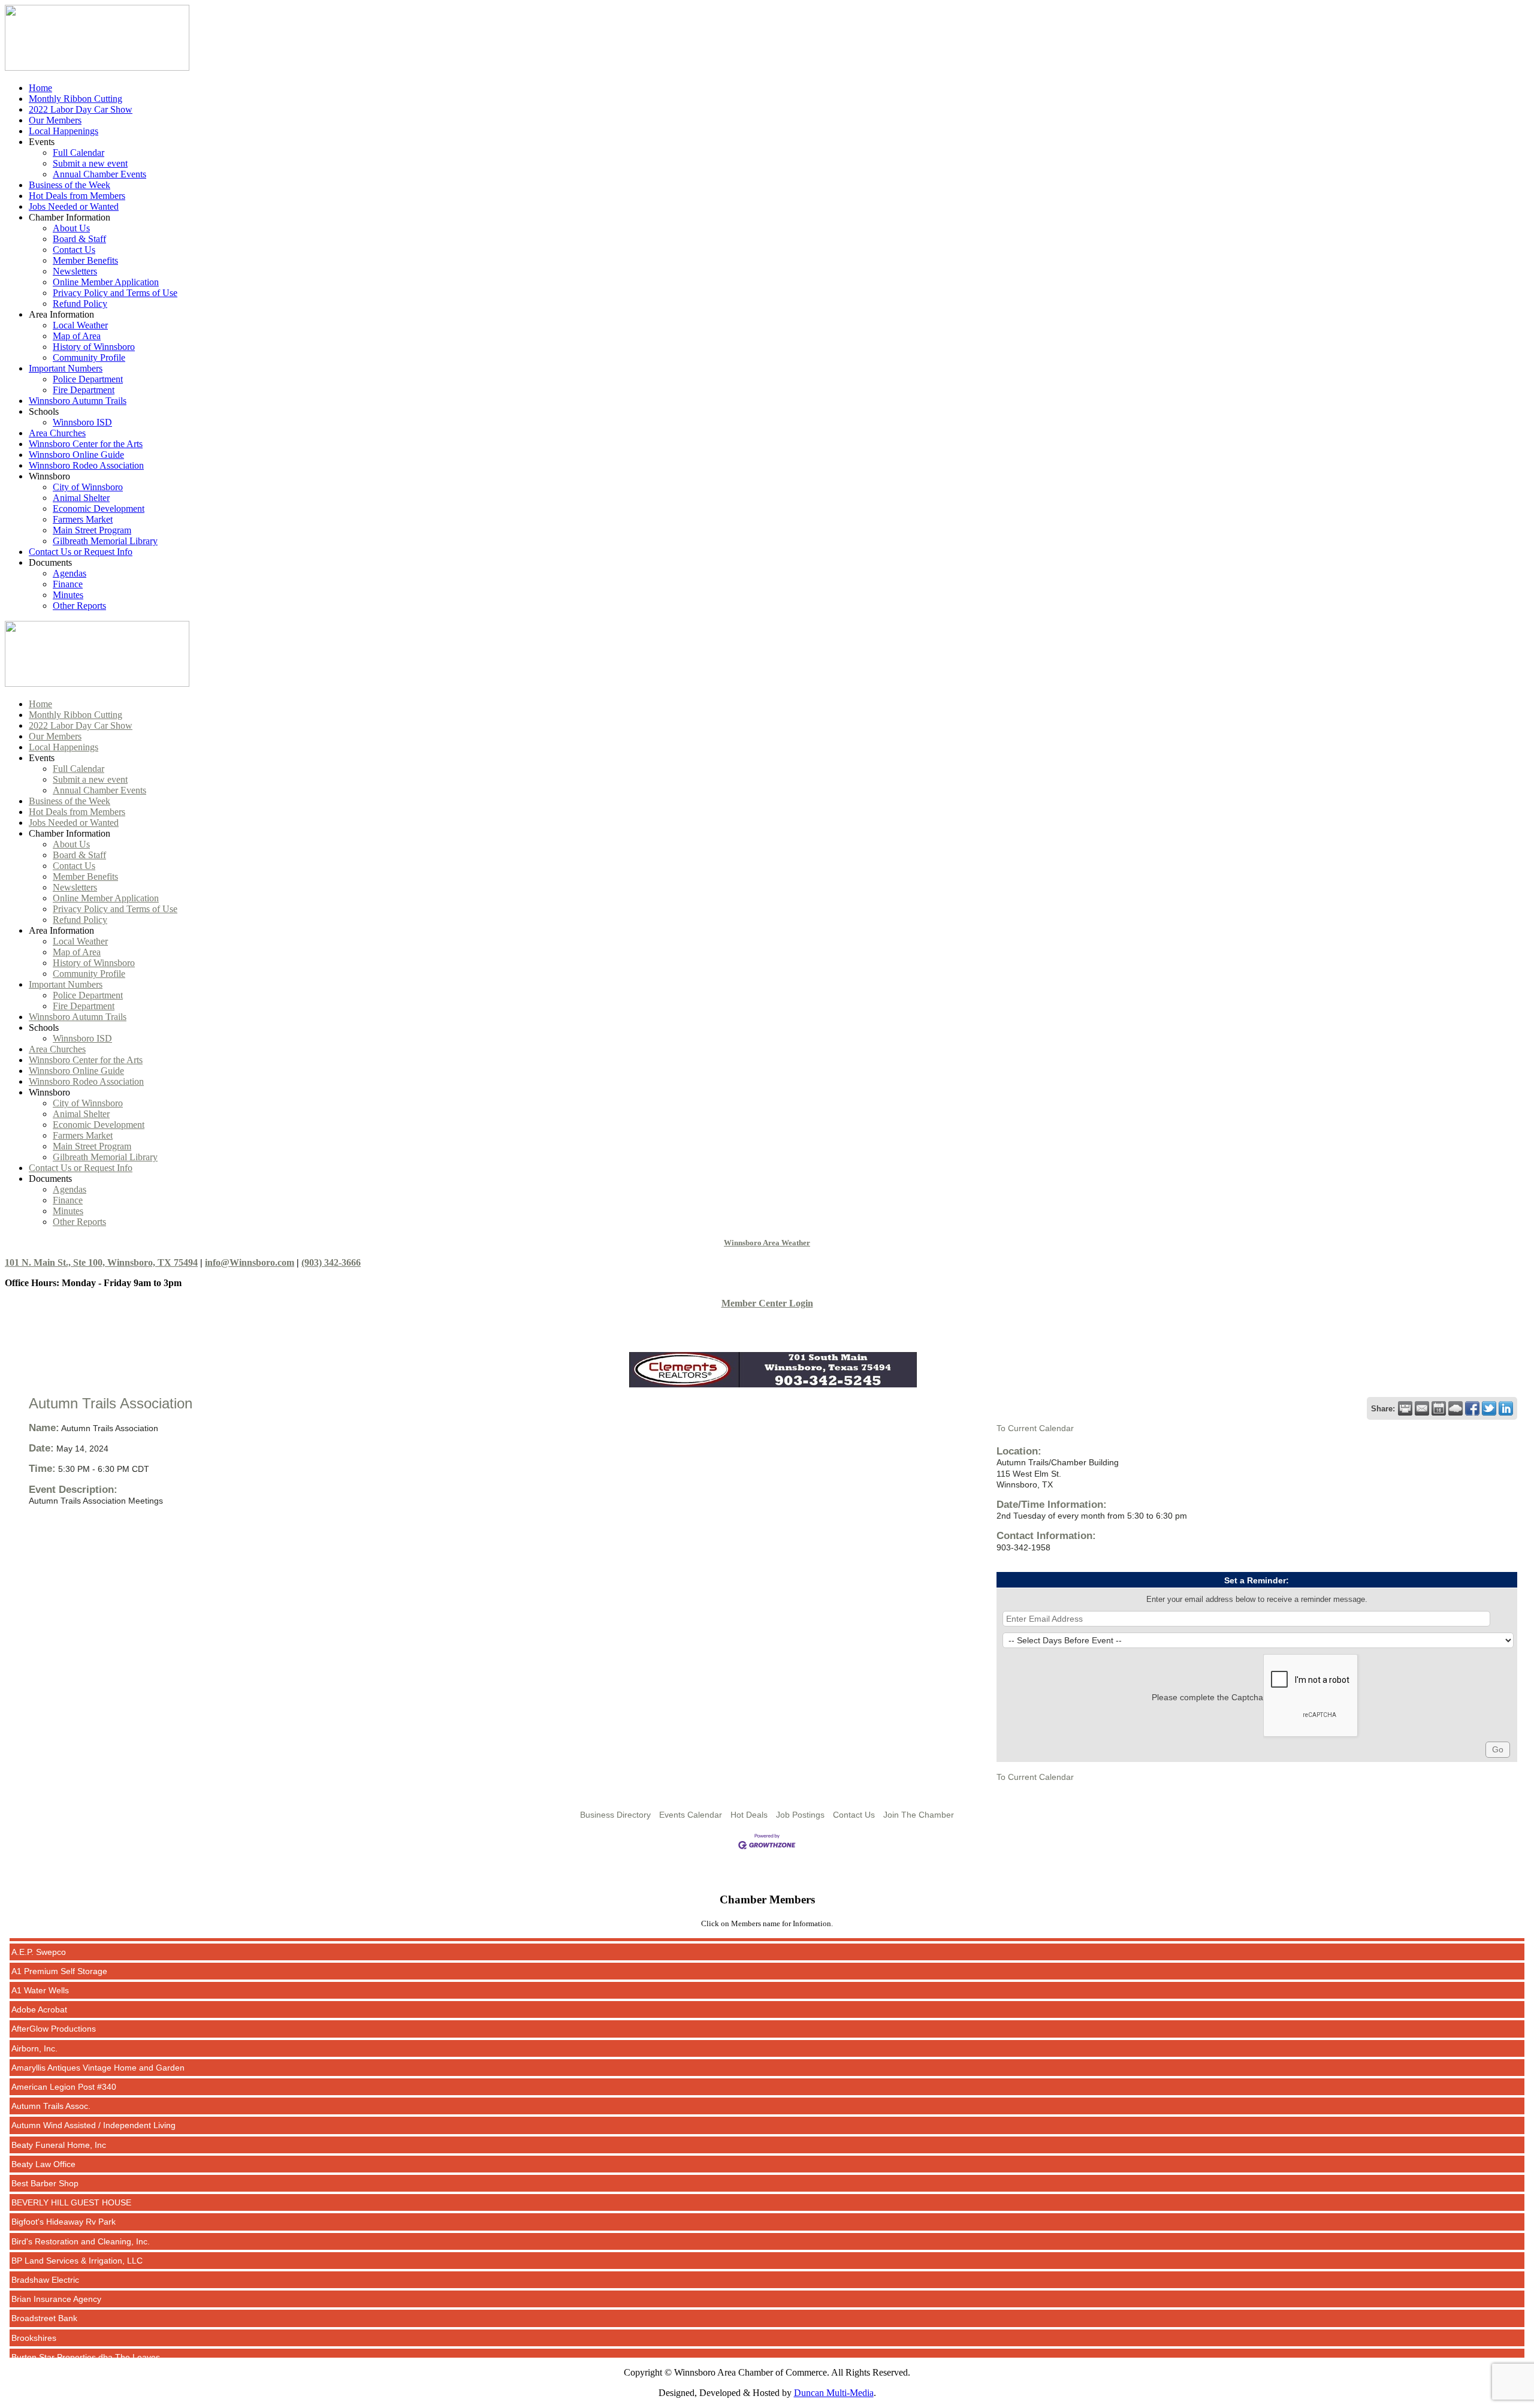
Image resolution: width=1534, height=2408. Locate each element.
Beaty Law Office (43, 2128)
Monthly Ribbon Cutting (76, 99)
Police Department (88, 379)
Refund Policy (80, 304)
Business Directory (615, 1815)
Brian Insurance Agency (56, 2263)
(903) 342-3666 (331, 1262)
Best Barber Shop (45, 2147)
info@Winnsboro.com (250, 1262)
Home (40, 88)
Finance (68, 584)
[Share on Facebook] (1472, 1408)
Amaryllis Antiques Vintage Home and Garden (98, 2032)
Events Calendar (691, 1815)
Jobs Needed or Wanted (74, 206)
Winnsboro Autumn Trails (78, 401)
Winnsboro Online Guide (76, 455)
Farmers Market (83, 519)
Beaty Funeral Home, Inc (59, 2109)
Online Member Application (106, 282)
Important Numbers (66, 368)
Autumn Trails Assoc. (51, 2070)
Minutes (68, 595)
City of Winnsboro (88, 487)
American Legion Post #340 (64, 2051)
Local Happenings (64, 131)
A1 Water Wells (40, 1954)
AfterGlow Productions (54, 1993)
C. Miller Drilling (41, 2340)
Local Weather (80, 325)
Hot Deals (749, 1815)
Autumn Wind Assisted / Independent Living (93, 2089)
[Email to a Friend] (1422, 1408)
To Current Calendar (1035, 1428)
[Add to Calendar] (1439, 1408)
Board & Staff (79, 239)
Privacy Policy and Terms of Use (115, 293)
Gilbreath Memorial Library (105, 541)
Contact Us (74, 250)
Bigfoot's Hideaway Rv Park (64, 2186)
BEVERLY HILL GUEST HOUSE (71, 2166)
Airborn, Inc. (34, 2012)
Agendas (70, 573)
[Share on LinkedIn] (1506, 1408)
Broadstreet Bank (44, 2282)
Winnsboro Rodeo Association (86, 465)
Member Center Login (767, 1303)
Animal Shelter (81, 498)
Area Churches (57, 433)
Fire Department (84, 390)
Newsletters (75, 271)
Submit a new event (90, 163)
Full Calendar (78, 153)
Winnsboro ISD (82, 422)
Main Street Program (92, 530)
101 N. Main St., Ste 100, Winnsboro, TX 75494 (101, 1262)
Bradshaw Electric (45, 2244)
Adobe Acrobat (39, 1974)
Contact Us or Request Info (81, 552)
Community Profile (89, 357)
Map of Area (77, 336)
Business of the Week (70, 185)
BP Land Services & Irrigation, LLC (77, 2225)
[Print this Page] (1405, 1408)
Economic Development (99, 509)
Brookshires (34, 2302)
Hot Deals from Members (77, 196)
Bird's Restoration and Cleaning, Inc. (81, 2205)
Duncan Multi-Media (834, 2393)
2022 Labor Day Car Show (81, 109)
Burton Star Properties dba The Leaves (86, 2321)
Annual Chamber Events (99, 174)
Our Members (55, 120)
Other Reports (79, 606)
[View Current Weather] (1456, 1408)
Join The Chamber (919, 1815)
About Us (71, 228)
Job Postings (800, 1815)
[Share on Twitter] (1489, 1408)
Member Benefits (85, 260)
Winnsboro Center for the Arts (86, 444)
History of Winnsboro (94, 347)
